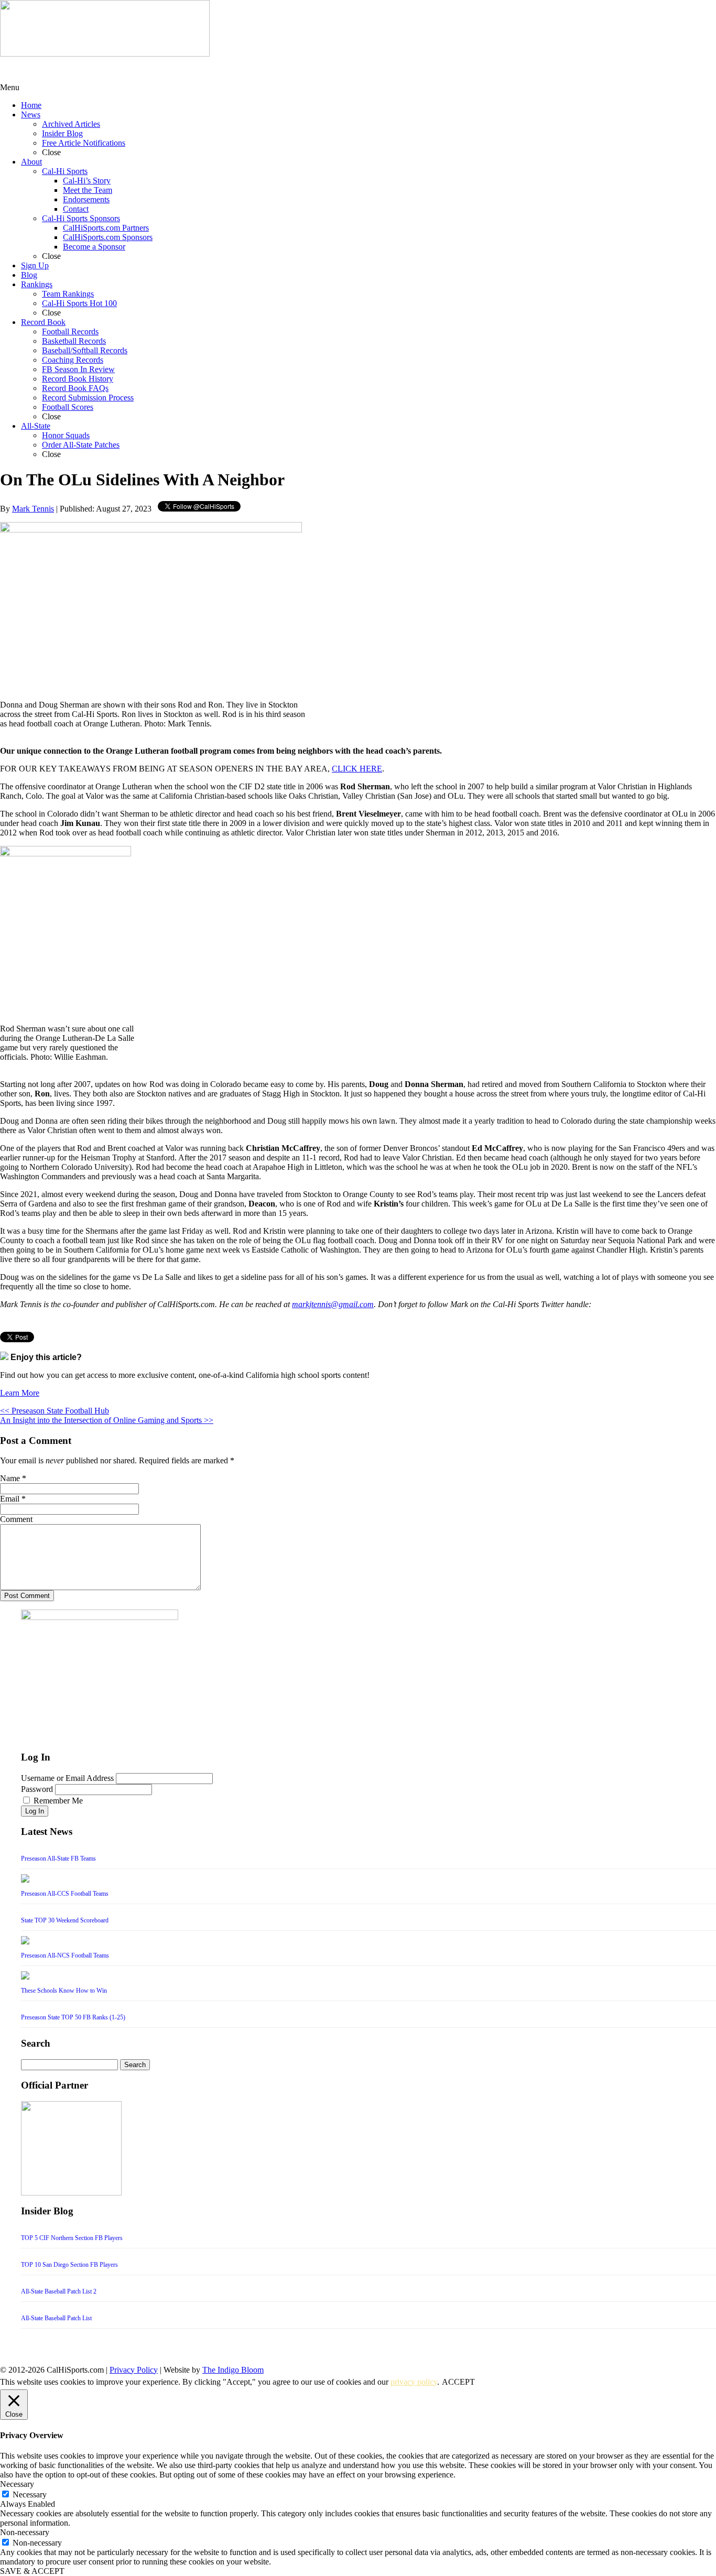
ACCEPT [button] (458, 2382)
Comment (16, 1519)
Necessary (30, 2495)
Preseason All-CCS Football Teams (65, 1894)
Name (10, 1478)
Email (10, 1499)
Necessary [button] (17, 2484)
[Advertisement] (84, 70)
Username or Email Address (67, 1778)
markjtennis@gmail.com (333, 1304)
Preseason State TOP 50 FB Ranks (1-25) (73, 2017)
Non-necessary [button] (25, 2532)
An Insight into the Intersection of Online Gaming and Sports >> (107, 1420)
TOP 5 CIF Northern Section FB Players (72, 2238)
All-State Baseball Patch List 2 (59, 2291)
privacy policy (414, 2382)
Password (37, 1789)
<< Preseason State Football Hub (55, 1411)
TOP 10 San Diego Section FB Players (69, 2265)
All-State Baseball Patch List (56, 2318)
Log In (35, 1811)
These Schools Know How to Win (64, 1991)
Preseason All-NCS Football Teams (65, 1955)
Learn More (20, 1393)
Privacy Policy (134, 2370)
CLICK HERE (357, 769)
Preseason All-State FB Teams (58, 1858)
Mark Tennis (33, 509)
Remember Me (58, 1801)
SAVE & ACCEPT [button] (32, 2571)
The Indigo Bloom (233, 2370)
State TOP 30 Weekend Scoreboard (65, 1920)
